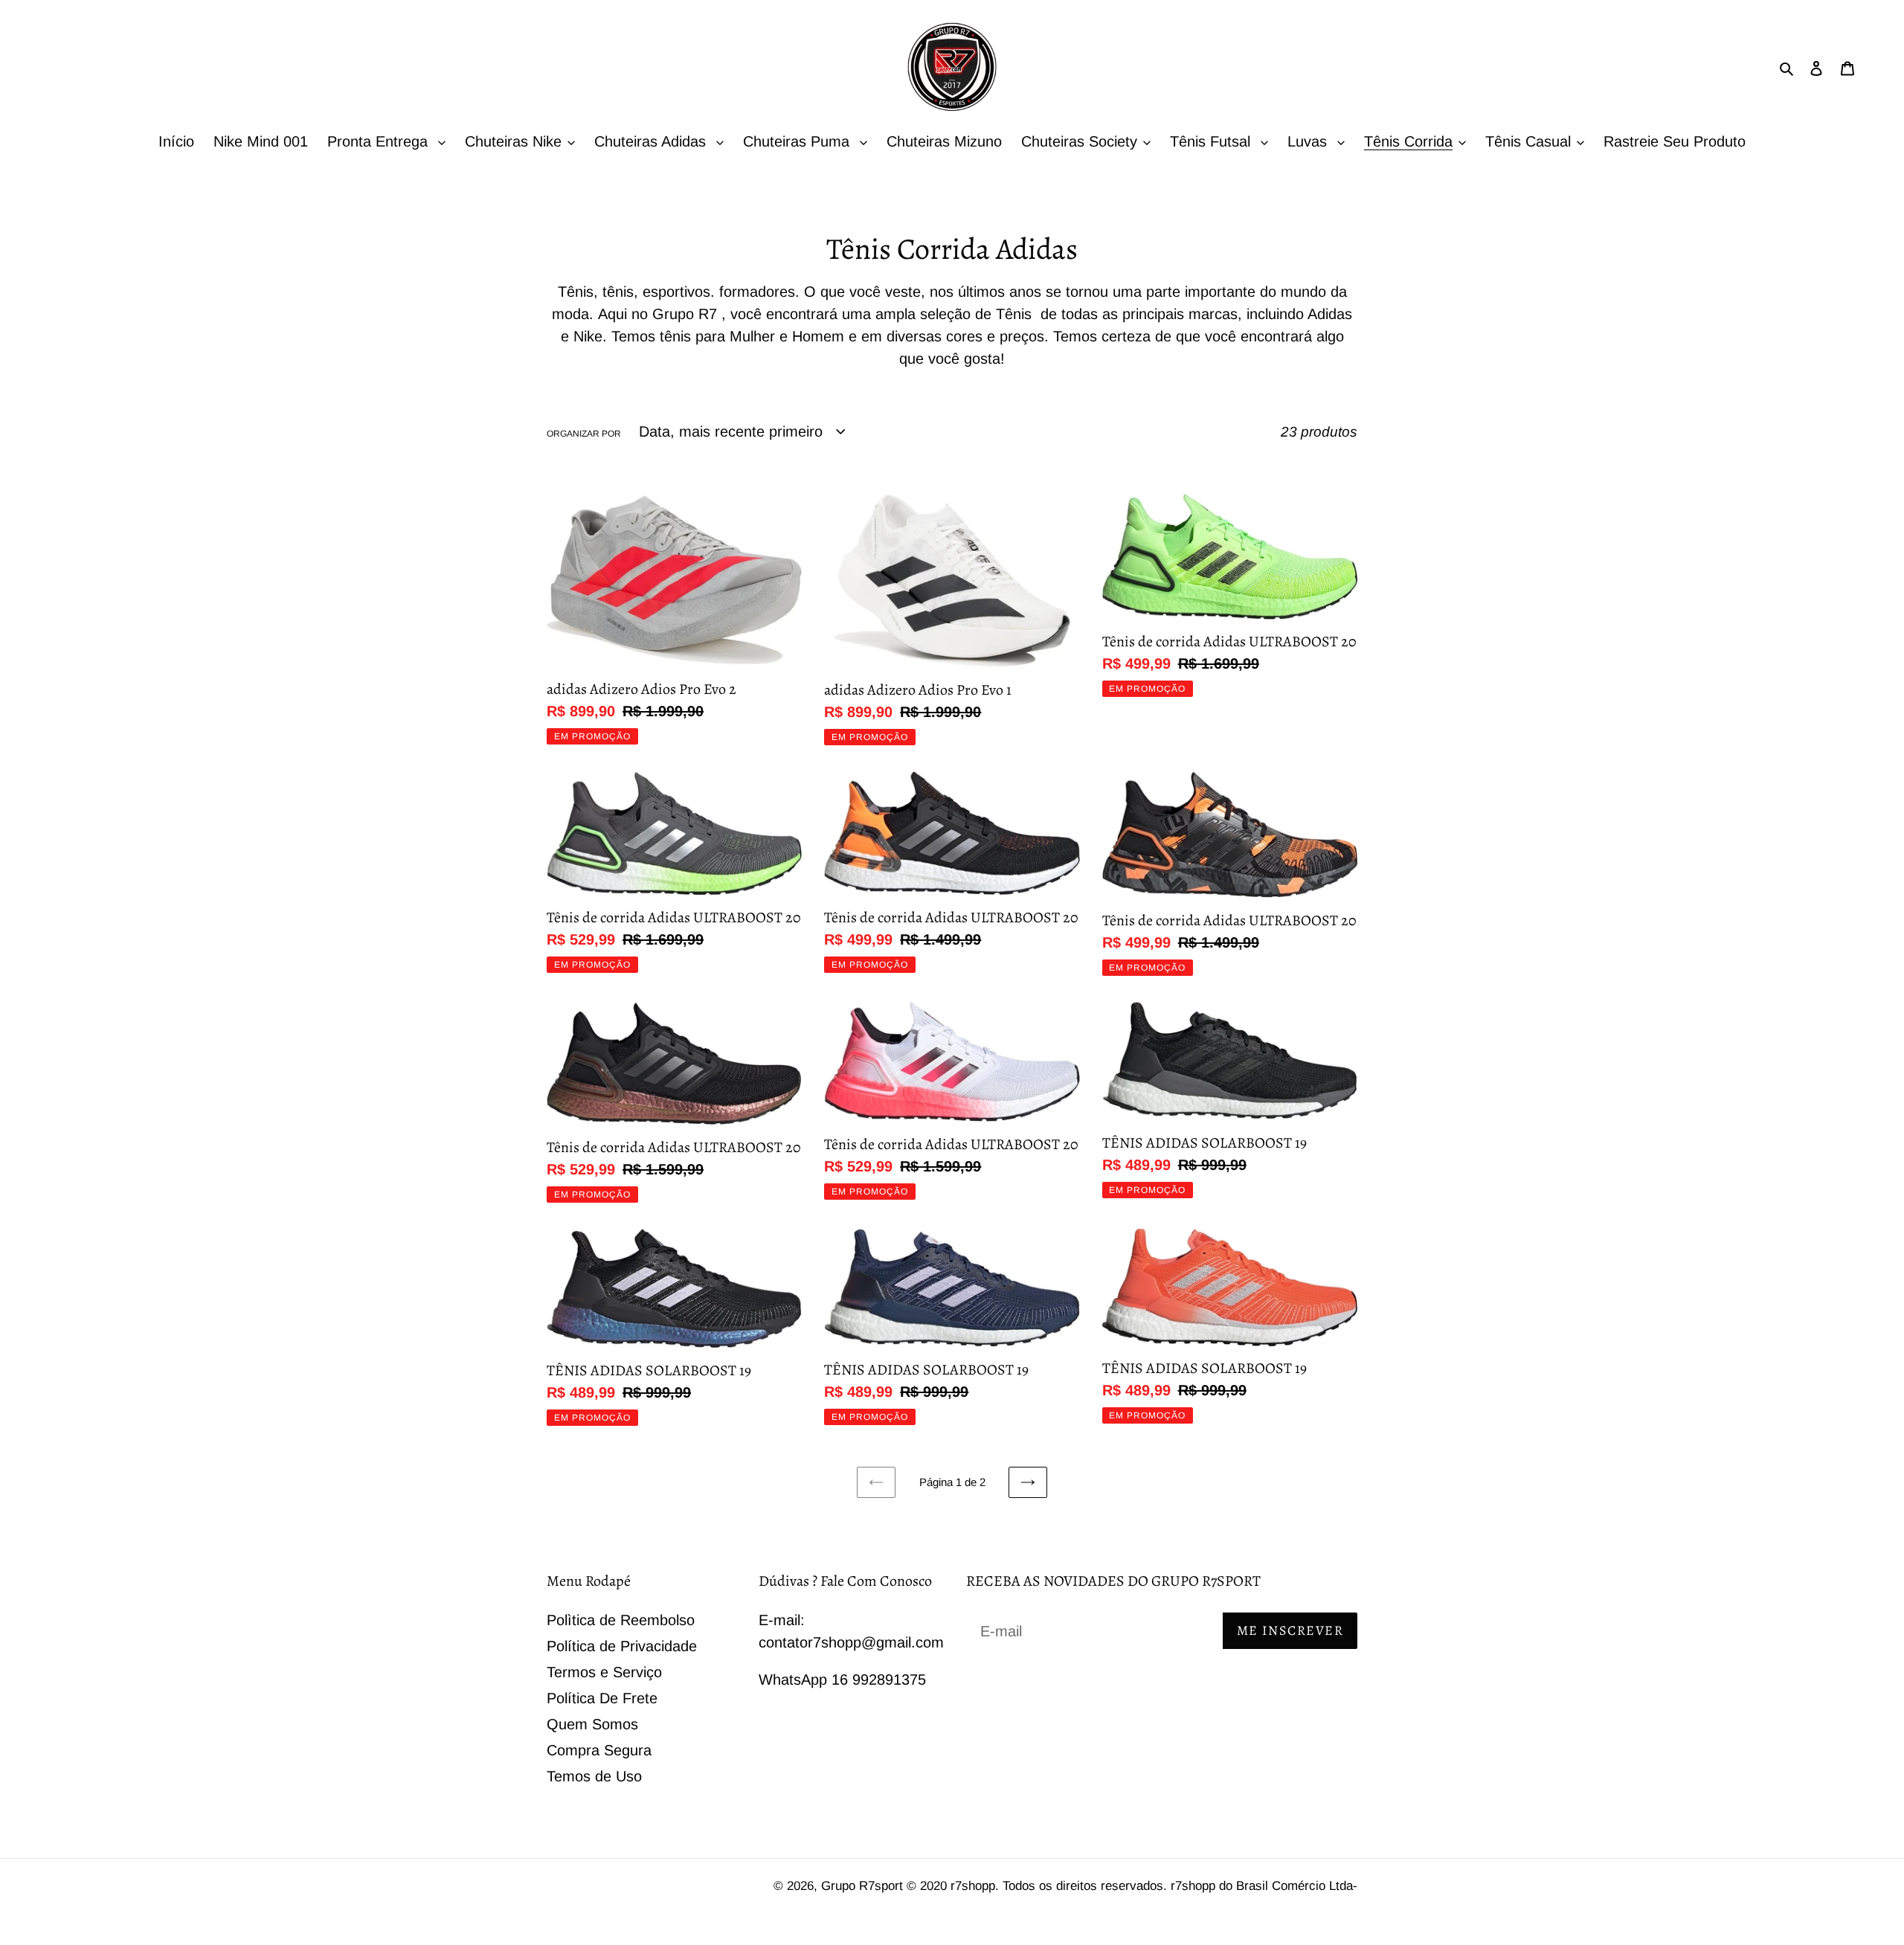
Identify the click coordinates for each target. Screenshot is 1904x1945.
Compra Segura (599, 1750)
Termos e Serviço (604, 1672)
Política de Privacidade (622, 1646)
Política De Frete (602, 1698)
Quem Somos (592, 1724)
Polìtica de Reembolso (621, 1620)
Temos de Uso (594, 1776)
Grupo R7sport (864, 1886)
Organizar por (584, 434)
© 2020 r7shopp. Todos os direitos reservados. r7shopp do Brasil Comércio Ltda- (1132, 1886)
